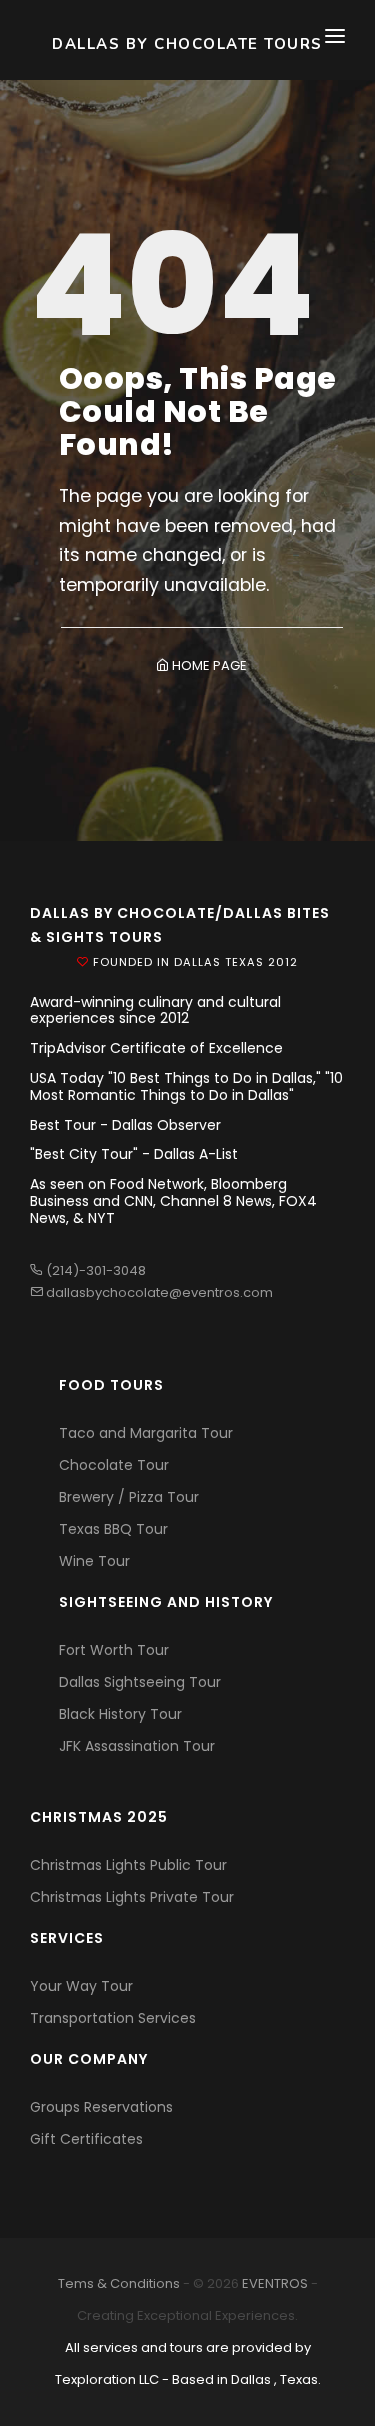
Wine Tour (94, 1561)
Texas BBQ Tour (113, 1529)
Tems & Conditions (119, 2283)
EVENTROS (275, 2283)
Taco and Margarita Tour (146, 1433)
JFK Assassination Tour (137, 1746)
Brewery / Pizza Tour (129, 1497)
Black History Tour (120, 1714)
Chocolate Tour (114, 1465)
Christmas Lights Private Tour (132, 1897)
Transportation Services (113, 2018)
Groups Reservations (101, 2107)
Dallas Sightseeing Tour (140, 1682)
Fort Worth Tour (114, 1650)
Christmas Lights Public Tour (128, 1865)
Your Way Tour (81, 1986)
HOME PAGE (208, 665)
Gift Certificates (86, 2139)
